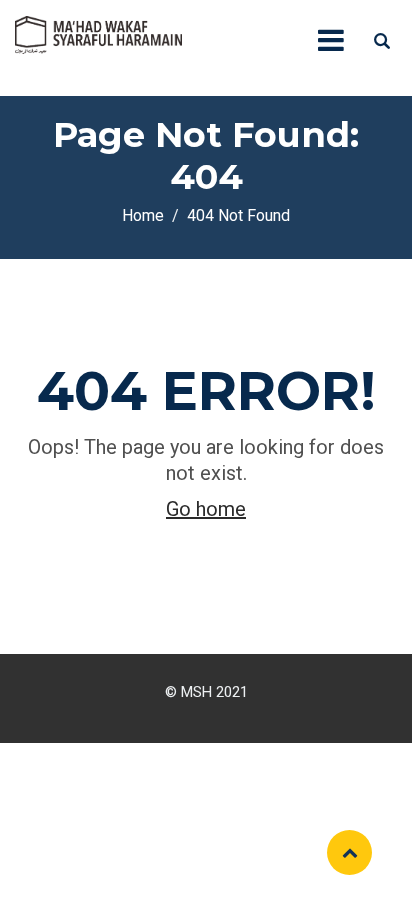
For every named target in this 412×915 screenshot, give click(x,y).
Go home (206, 509)
